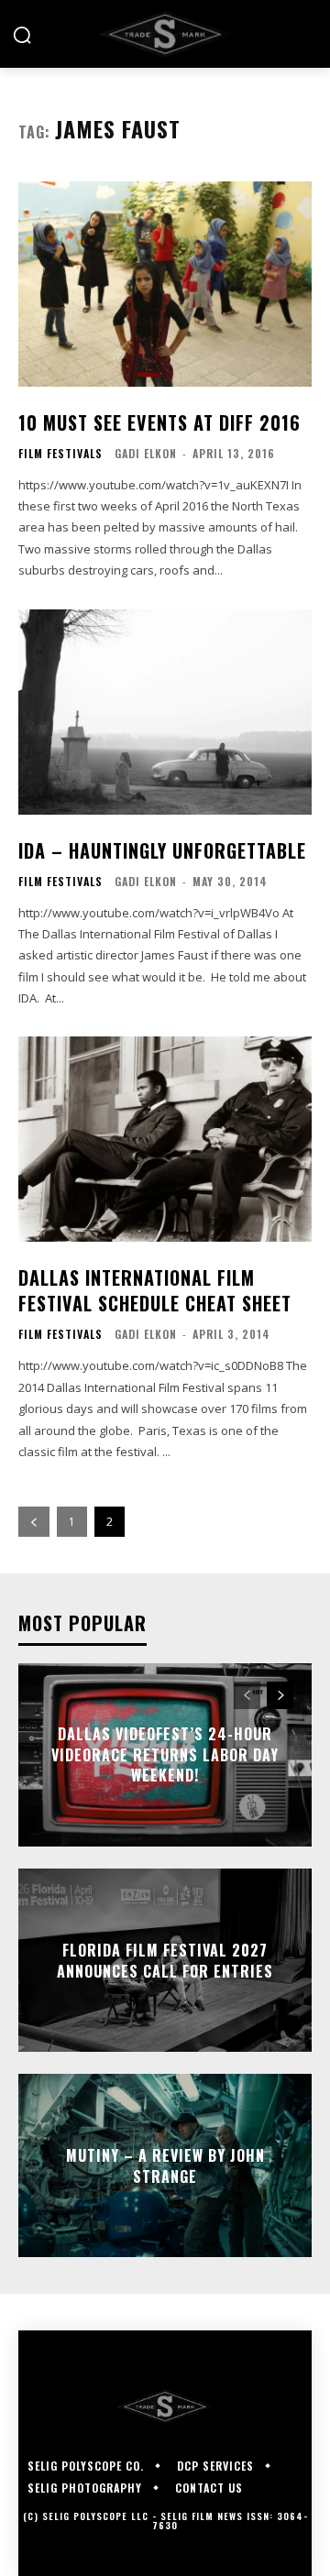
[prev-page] (34, 1522)
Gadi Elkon (146, 453)
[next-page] (280, 1695)
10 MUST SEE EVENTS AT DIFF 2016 (159, 422)
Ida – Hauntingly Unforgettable (162, 850)
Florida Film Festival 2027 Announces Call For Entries (165, 1960)
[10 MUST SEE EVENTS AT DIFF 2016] (165, 284)
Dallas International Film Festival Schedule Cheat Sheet (155, 1290)
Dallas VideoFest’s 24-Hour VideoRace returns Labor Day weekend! (165, 1755)
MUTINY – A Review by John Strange (165, 2165)
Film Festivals (60, 454)
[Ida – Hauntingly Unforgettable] (165, 712)
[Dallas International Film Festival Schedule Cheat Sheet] (165, 1139)
